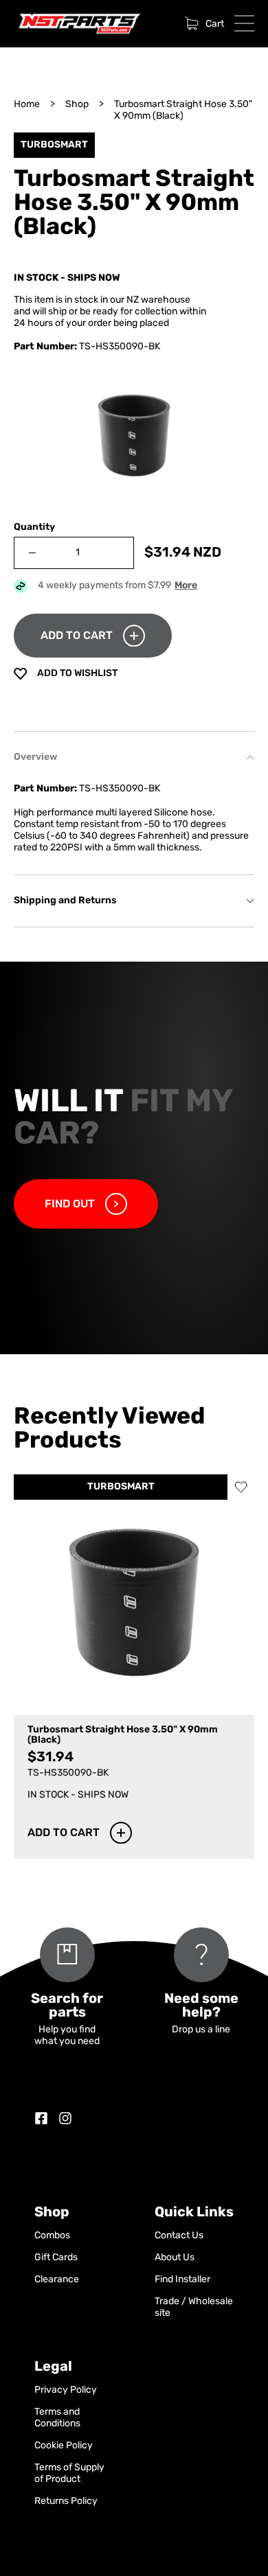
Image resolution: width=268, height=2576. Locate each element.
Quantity (34, 527)
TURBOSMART (121, 1487)
